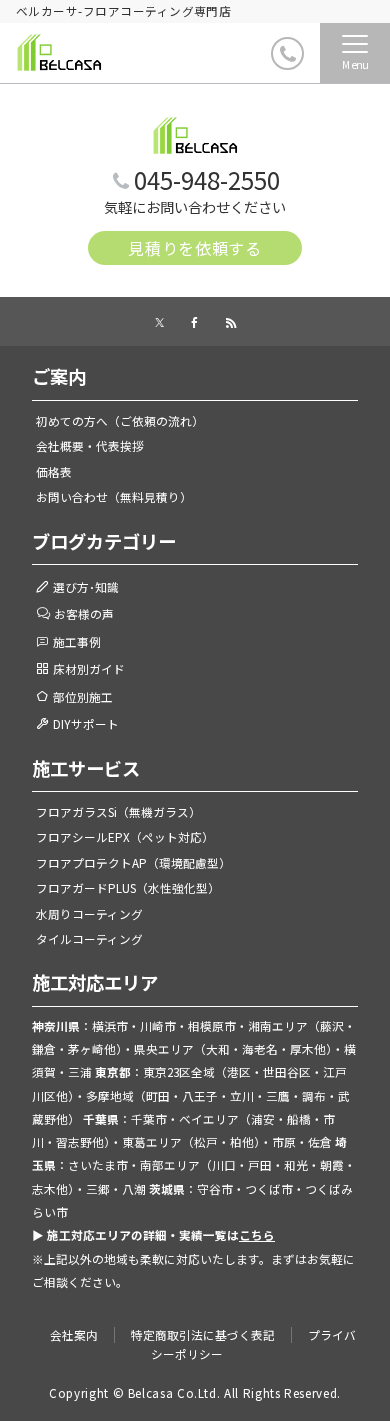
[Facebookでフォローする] (195, 323)
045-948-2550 (207, 179)
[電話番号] (287, 53)
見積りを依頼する (194, 248)
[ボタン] (247, 60)
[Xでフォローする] (159, 323)
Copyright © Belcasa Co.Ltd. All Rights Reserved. (195, 1393)
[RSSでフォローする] (231, 323)
